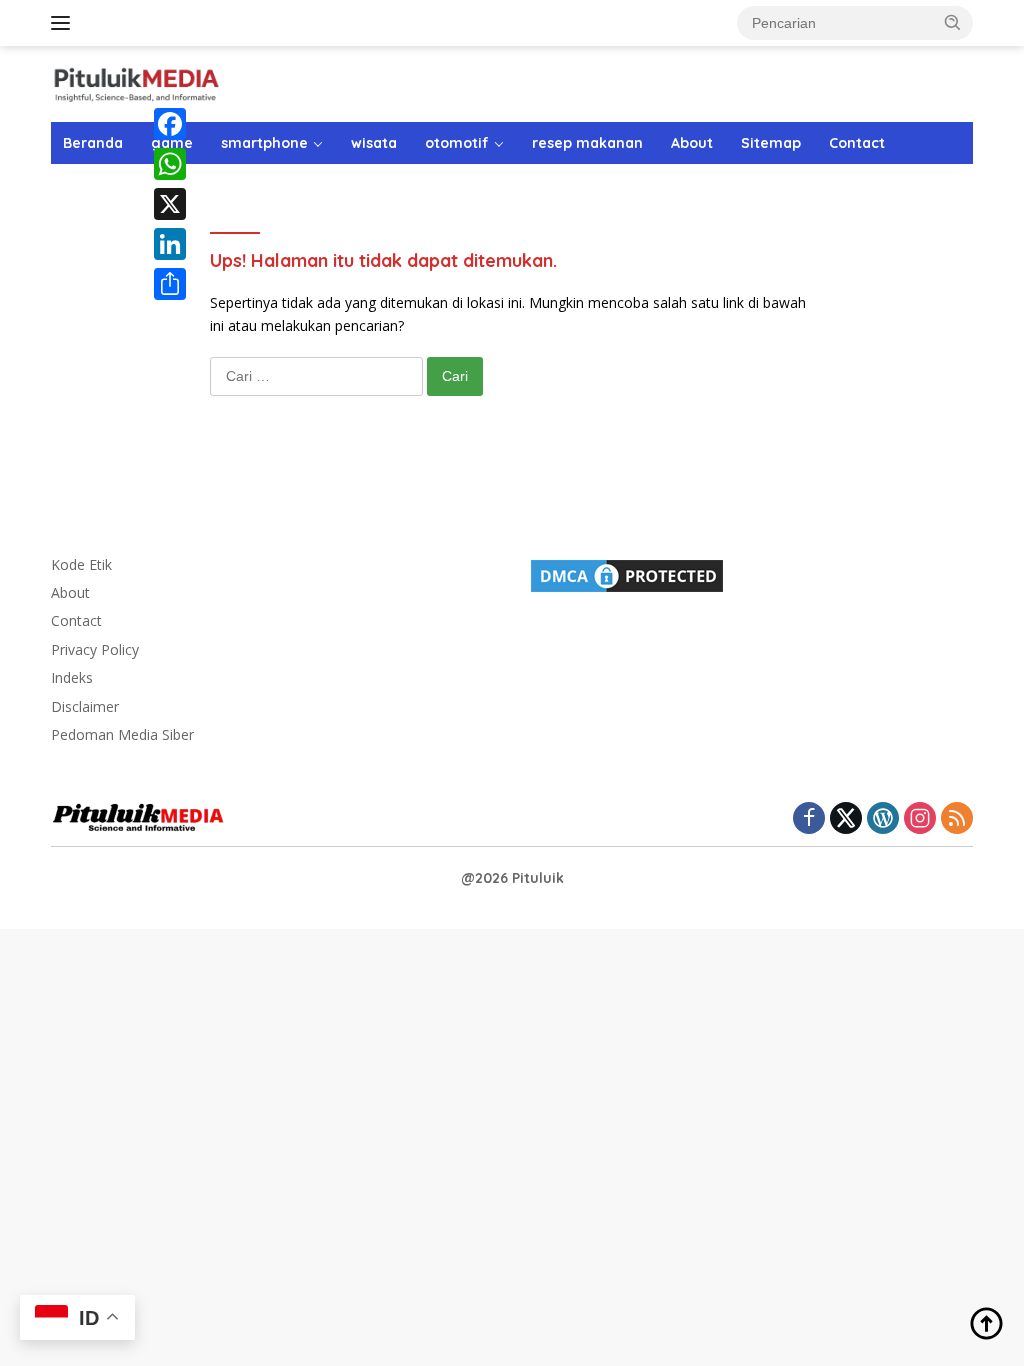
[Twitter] (846, 819)
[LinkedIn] (170, 244)
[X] (170, 204)
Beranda (93, 143)
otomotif (457, 143)
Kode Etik (81, 564)
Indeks (72, 677)
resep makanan (587, 143)
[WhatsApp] (170, 164)
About (692, 143)
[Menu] (64, 23)
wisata (374, 143)
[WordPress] (883, 819)
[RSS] (957, 819)
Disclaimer (85, 706)
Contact (857, 143)
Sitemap (771, 143)
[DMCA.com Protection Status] (627, 573)
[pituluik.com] (136, 82)
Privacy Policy (95, 649)
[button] (953, 22)
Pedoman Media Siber (122, 734)
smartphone (264, 143)
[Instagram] (920, 819)
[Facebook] (170, 124)
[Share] (170, 284)
